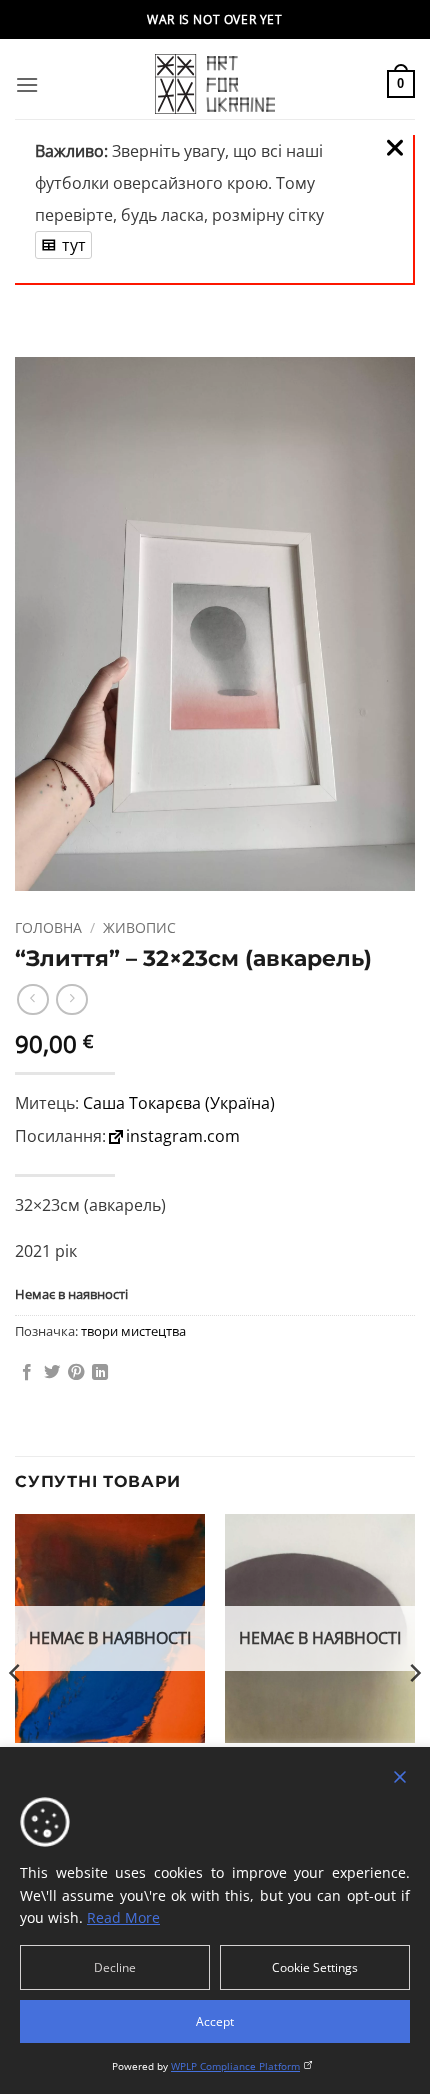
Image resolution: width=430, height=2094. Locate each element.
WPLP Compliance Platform (235, 2066)
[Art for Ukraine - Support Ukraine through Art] (215, 84)
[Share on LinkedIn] (100, 1373)
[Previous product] (71, 999)
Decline (115, 1967)
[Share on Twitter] (52, 1373)
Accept (215, 2021)
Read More (123, 1917)
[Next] (414, 1713)
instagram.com (183, 1136)
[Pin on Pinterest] (76, 1373)
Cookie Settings (315, 1967)
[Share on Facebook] (27, 1373)
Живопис (139, 927)
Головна (48, 927)
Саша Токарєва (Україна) (179, 1103)
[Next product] (32, 999)
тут (74, 245)
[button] (27, 84)
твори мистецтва (133, 1331)
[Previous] (16, 1713)
